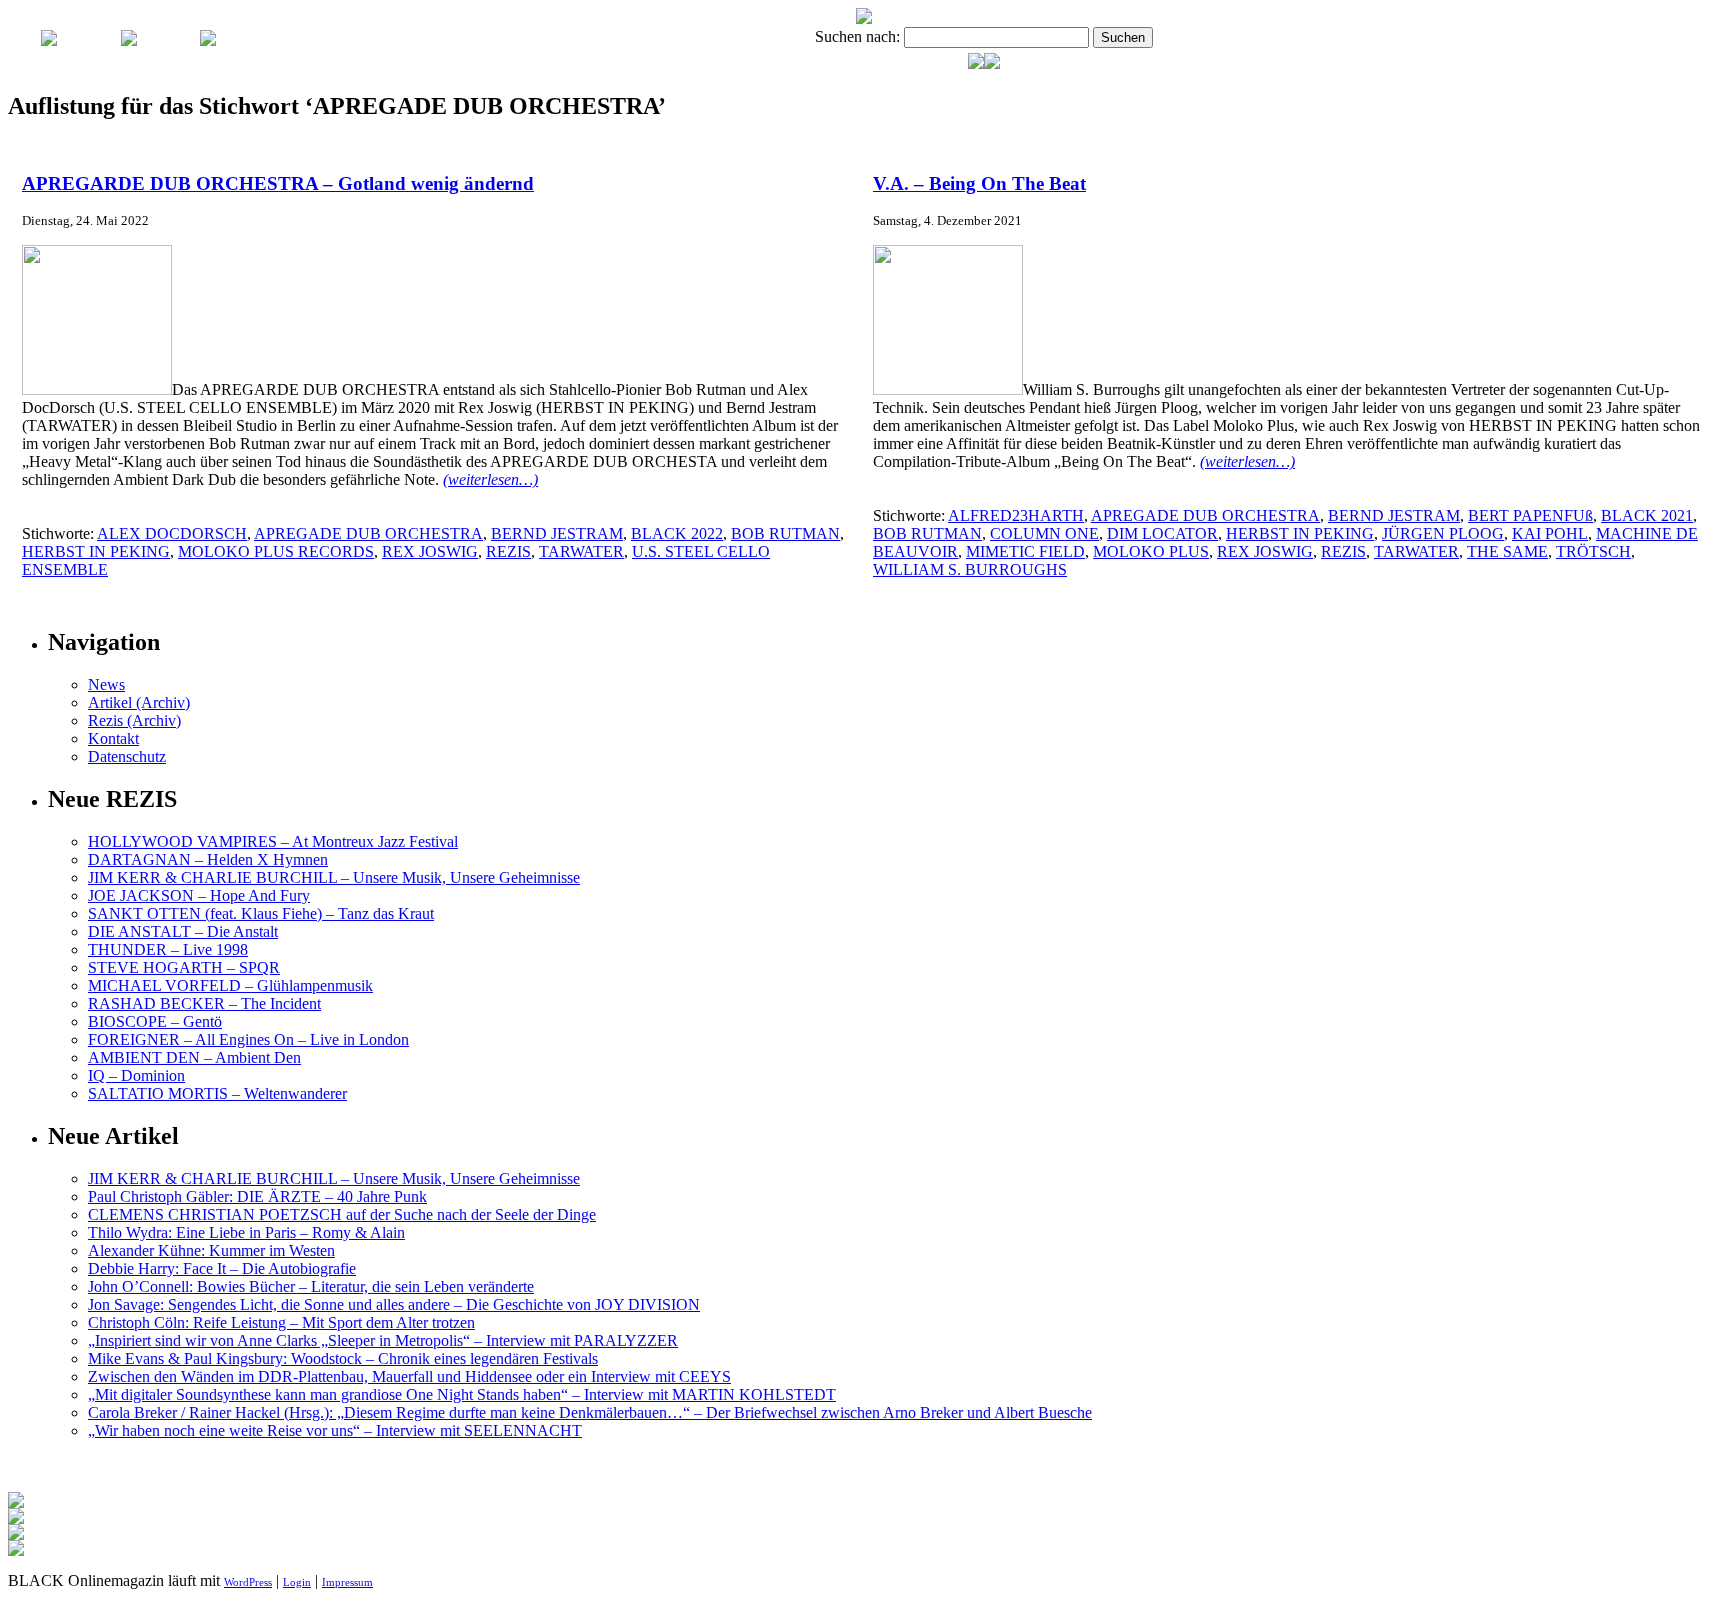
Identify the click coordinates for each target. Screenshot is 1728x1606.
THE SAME (1507, 551)
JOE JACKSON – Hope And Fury (199, 895)
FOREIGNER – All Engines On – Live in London (248, 1039)
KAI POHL (1550, 533)
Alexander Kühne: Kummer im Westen (211, 1250)
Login (297, 1582)
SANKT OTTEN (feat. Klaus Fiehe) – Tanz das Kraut (261, 913)
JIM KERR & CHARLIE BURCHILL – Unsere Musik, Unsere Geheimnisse (334, 877)
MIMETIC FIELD (1025, 551)
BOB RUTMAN (785, 533)
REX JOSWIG (430, 551)
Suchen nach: (857, 36)
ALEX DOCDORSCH (172, 533)
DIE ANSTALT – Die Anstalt (183, 931)
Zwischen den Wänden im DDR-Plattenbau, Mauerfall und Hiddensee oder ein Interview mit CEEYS (409, 1376)
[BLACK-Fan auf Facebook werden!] (992, 63)
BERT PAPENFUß (1530, 515)
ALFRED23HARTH (1016, 515)
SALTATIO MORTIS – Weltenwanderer (217, 1093)
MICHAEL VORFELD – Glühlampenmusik (230, 985)
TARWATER (581, 551)
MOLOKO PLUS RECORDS (276, 551)
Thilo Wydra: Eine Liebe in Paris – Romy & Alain (246, 1232)
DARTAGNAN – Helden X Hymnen (208, 859)
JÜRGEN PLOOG (1443, 533)
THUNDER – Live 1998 (168, 949)
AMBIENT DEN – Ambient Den (194, 1057)
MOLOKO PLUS (1151, 551)
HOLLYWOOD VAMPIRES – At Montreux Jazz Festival (273, 841)
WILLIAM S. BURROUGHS (970, 569)
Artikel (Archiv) (139, 702)
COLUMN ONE (1044, 533)
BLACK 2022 (677, 533)
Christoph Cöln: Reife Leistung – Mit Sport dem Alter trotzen (281, 1322)
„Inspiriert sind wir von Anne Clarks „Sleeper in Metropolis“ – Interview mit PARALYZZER (383, 1340)
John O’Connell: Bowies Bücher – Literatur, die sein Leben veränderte (311, 1286)
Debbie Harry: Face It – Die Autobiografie (222, 1268)
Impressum (347, 1582)
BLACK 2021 (1647, 515)
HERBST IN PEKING (96, 551)
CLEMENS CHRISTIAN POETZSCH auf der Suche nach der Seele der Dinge (342, 1214)
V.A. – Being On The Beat (979, 183)
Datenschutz (127, 756)
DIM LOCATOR (1162, 533)
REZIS (508, 551)
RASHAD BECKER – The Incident (204, 1003)
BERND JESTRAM (557, 533)
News (106, 684)
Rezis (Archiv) (134, 720)
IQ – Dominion (136, 1075)
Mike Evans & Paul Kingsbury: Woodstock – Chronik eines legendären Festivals (343, 1358)
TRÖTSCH (1593, 551)
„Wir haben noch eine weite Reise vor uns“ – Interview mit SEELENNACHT (335, 1430)
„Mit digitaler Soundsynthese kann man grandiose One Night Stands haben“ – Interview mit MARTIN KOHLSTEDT (462, 1394)
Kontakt (113, 738)
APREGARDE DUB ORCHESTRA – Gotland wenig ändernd (278, 183)
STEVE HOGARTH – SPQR (184, 967)
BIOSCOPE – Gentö (155, 1021)
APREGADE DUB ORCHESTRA (368, 533)
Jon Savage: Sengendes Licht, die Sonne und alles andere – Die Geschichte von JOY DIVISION (394, 1304)
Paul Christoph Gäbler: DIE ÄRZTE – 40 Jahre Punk (257, 1196)
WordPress (248, 1582)
